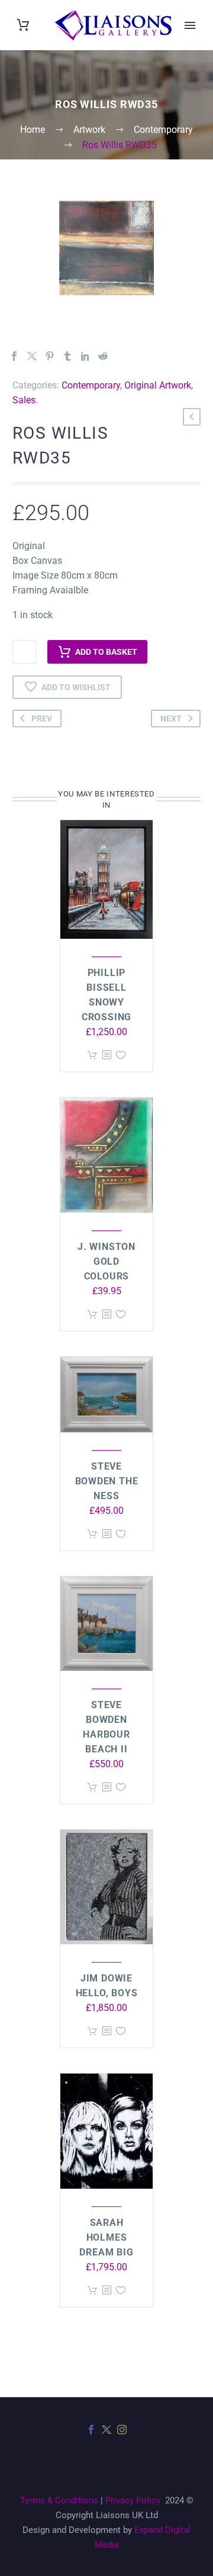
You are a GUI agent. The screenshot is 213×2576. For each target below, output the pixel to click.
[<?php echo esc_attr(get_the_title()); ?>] (106, 1055)
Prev (42, 719)
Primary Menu (190, 25)
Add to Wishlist (76, 687)
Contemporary (91, 385)
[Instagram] (122, 2430)
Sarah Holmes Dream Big (106, 2237)
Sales (24, 400)
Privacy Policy (133, 2500)
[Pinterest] (50, 356)
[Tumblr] (67, 356)
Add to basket (106, 652)
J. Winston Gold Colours (106, 1261)
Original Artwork (158, 385)
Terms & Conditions (59, 2500)
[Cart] (23, 25)
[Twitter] (32, 356)
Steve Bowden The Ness (107, 1481)
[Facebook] (14, 356)
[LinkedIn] (85, 356)
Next (171, 719)
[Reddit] (103, 356)
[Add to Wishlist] (121, 1055)
